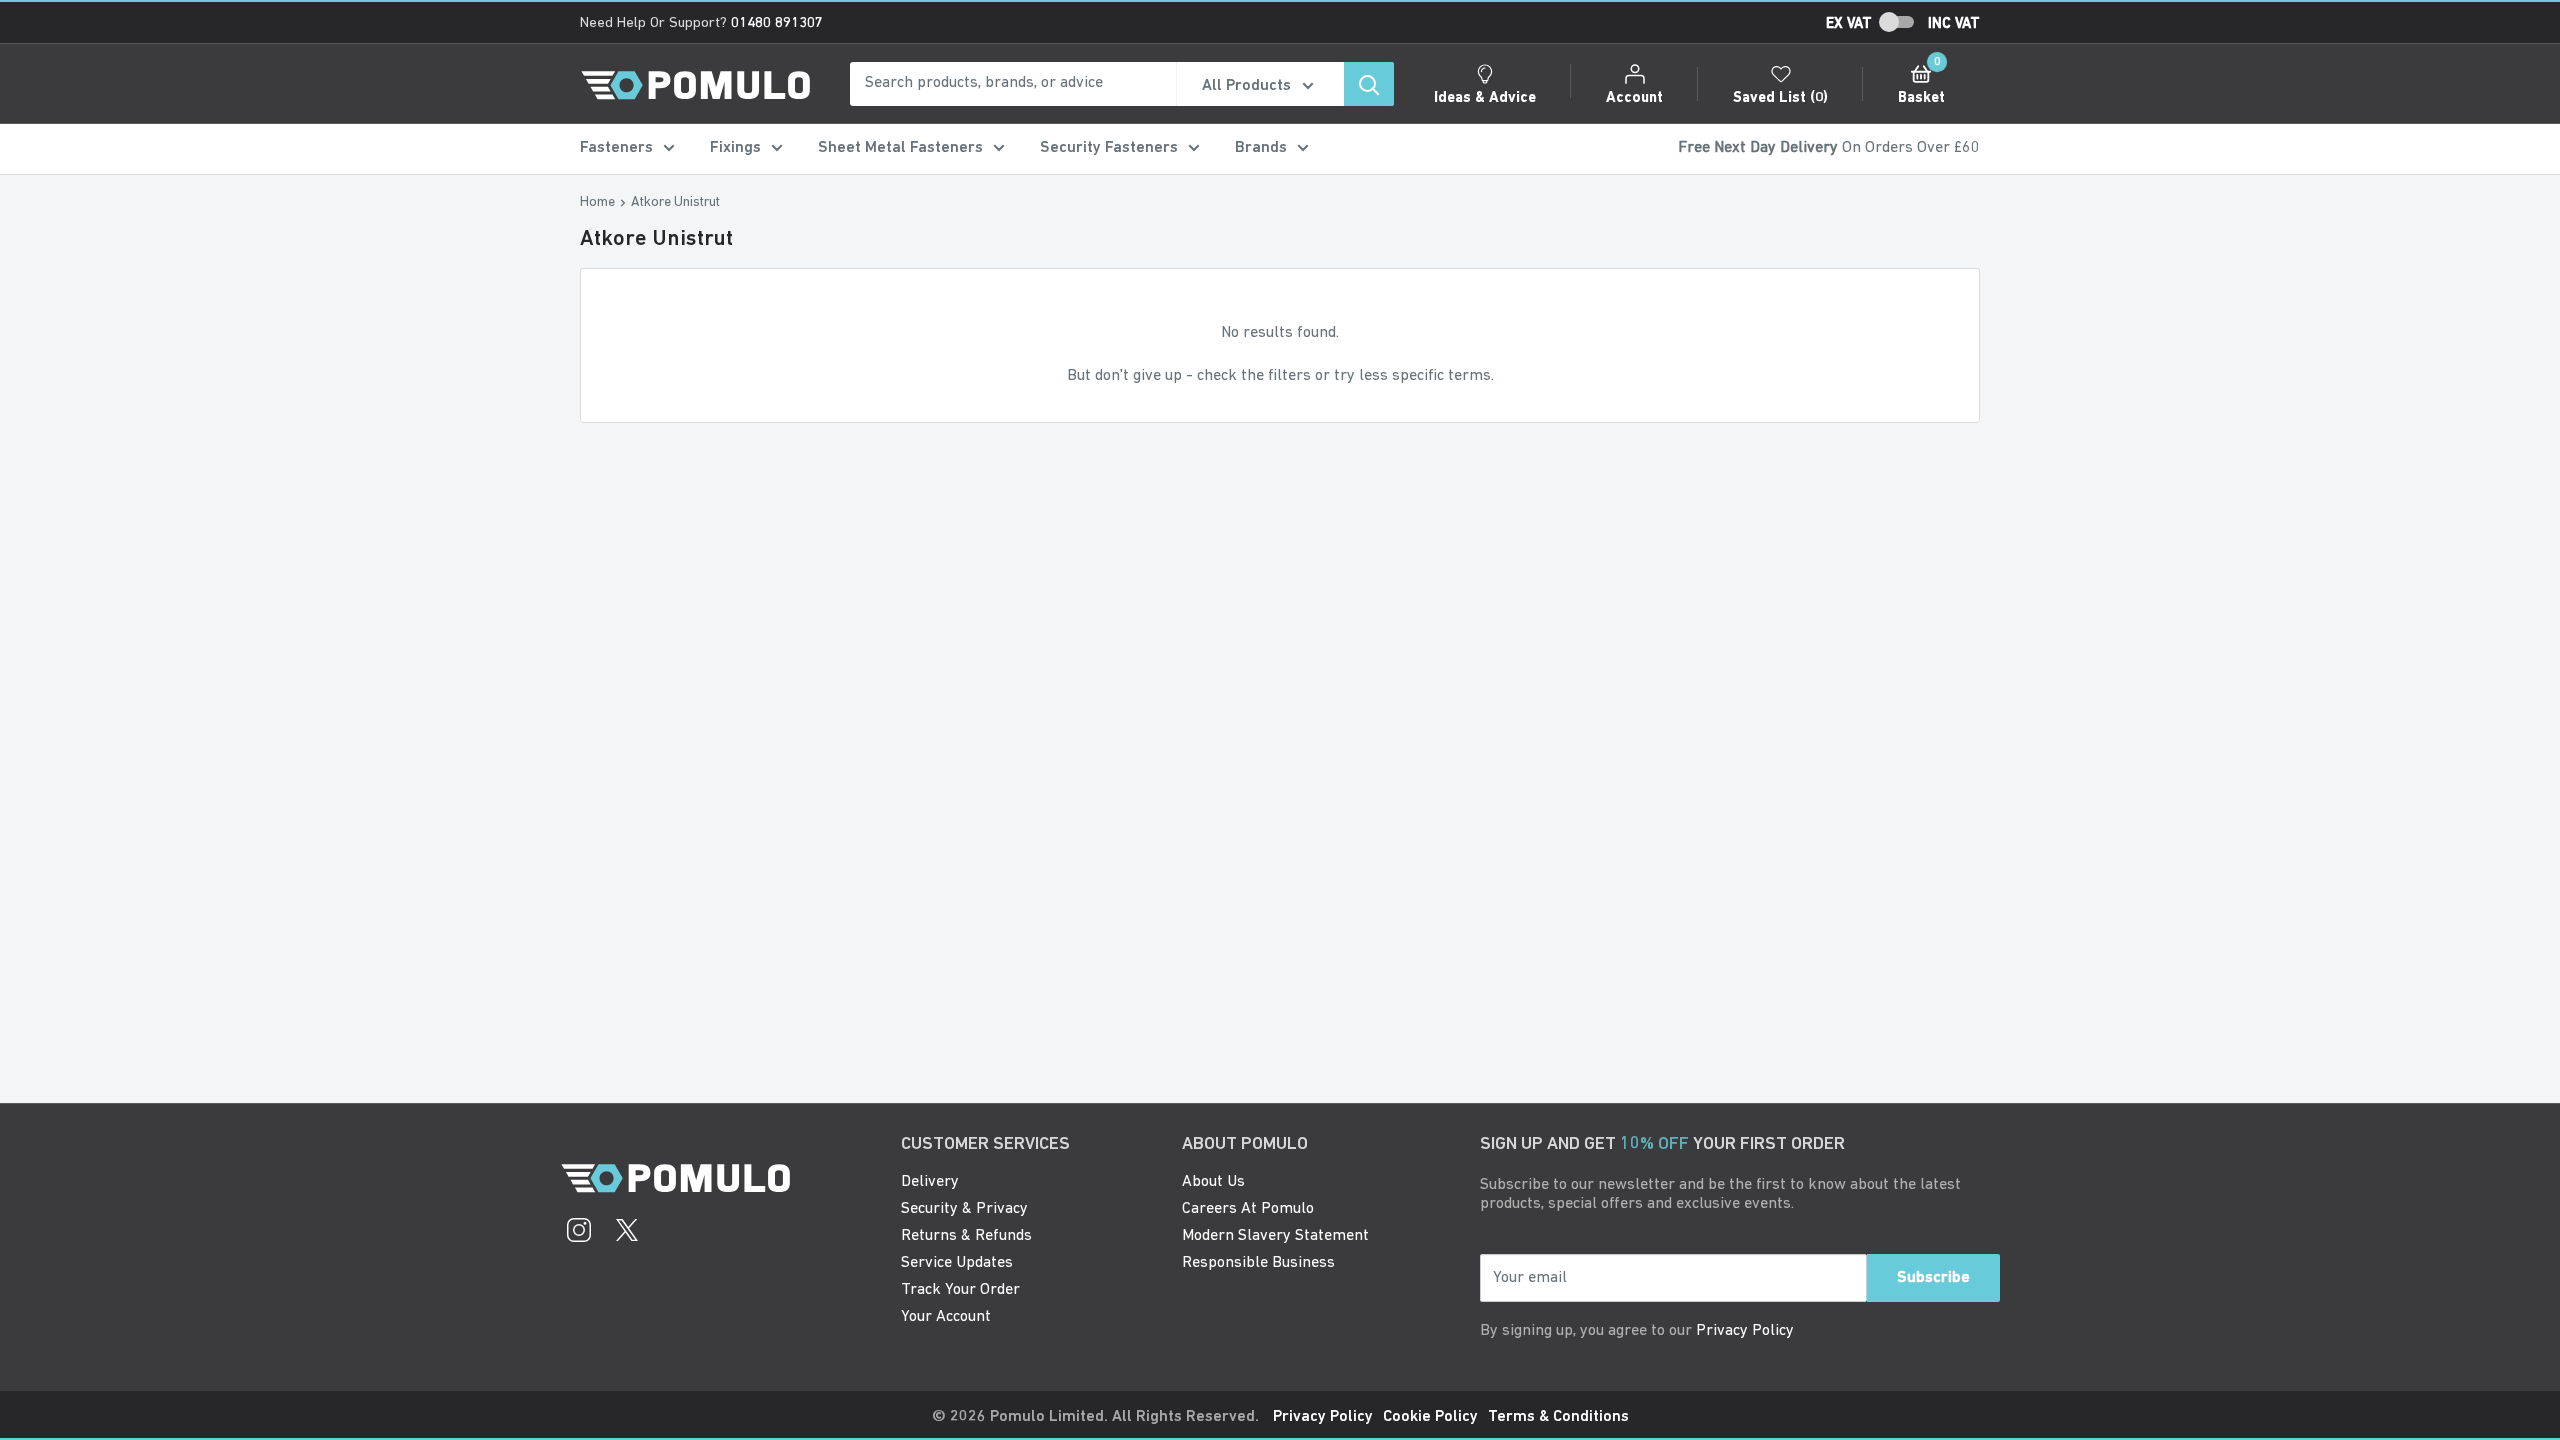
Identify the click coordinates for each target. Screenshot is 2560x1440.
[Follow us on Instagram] (579, 1233)
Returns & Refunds (966, 1236)
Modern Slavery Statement (1275, 1236)
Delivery (930, 1182)
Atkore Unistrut (675, 202)
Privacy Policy (1745, 1331)
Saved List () (1780, 98)
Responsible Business (1258, 1263)
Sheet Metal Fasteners (900, 148)
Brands (1261, 148)
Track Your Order (960, 1290)
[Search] (1369, 84)
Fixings (735, 148)
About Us (1213, 1182)
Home (597, 202)
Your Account (946, 1317)
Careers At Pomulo (1248, 1209)
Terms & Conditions (1558, 1417)
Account (1634, 98)
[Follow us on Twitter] (627, 1233)
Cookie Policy (1430, 1417)
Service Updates (957, 1263)
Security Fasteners (1109, 148)
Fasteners (616, 148)
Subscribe (1933, 1278)
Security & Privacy (964, 1209)
